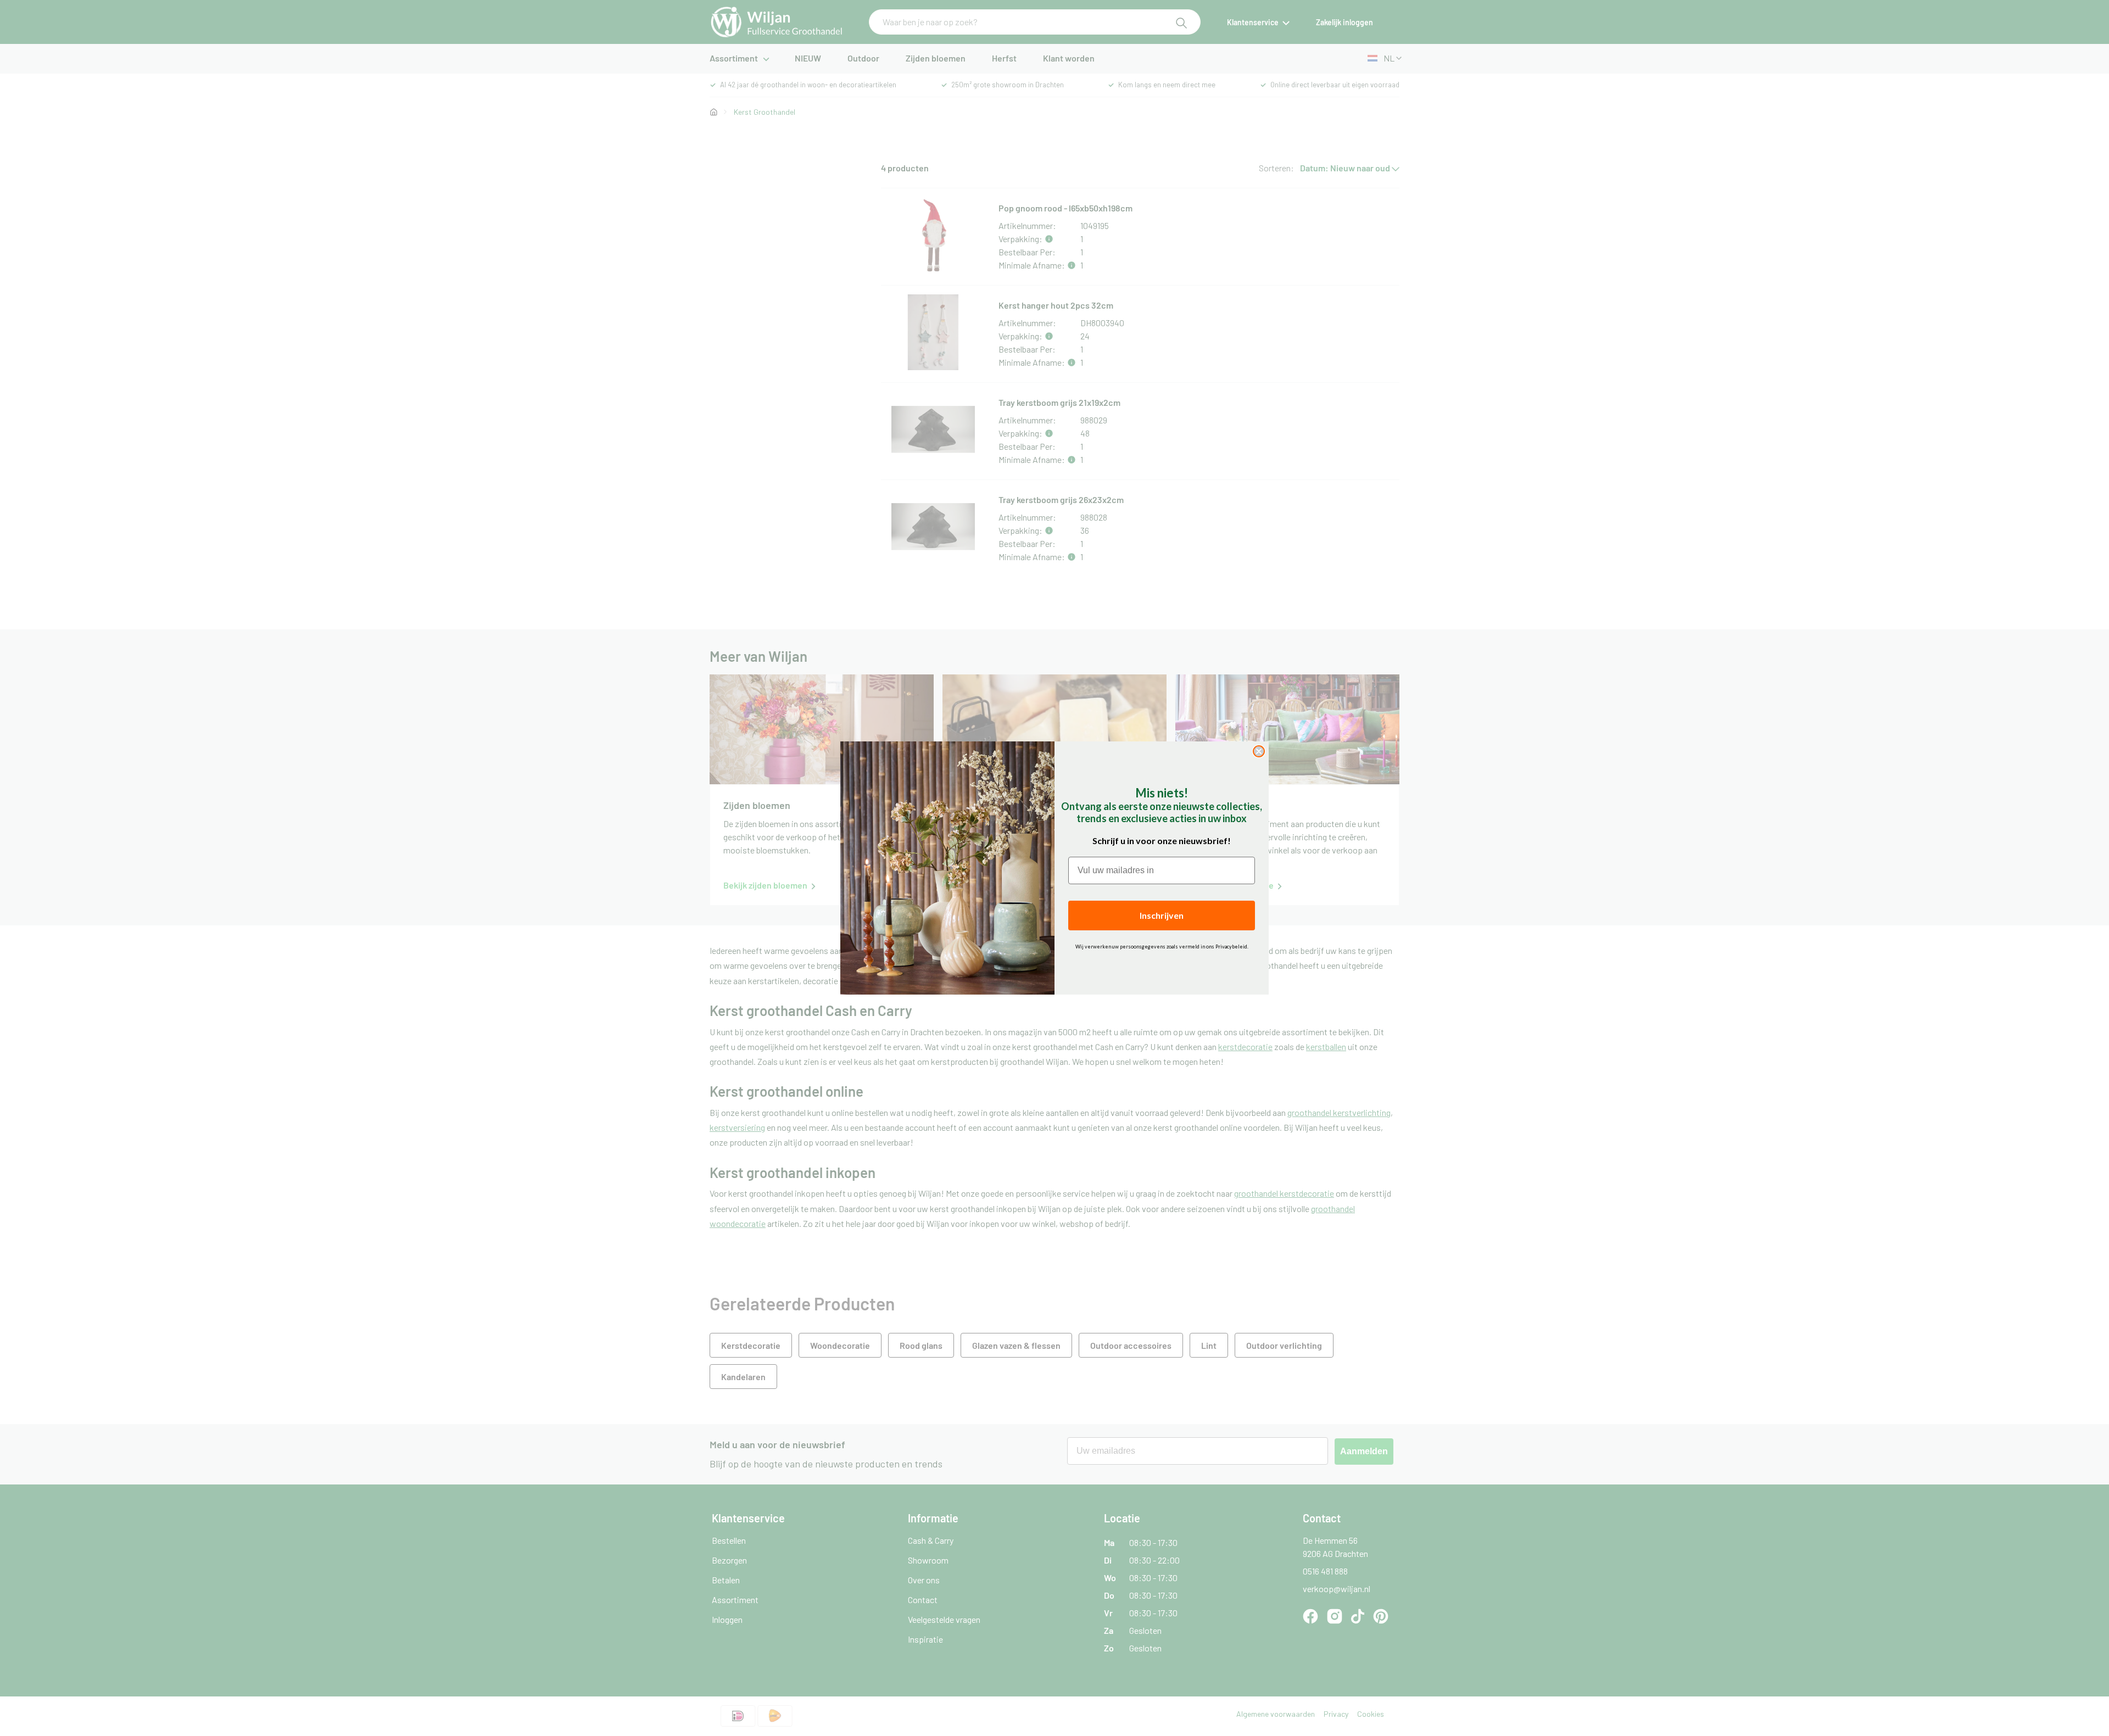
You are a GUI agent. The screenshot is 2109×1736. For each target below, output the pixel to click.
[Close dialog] (1259, 751)
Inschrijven (1162, 915)
